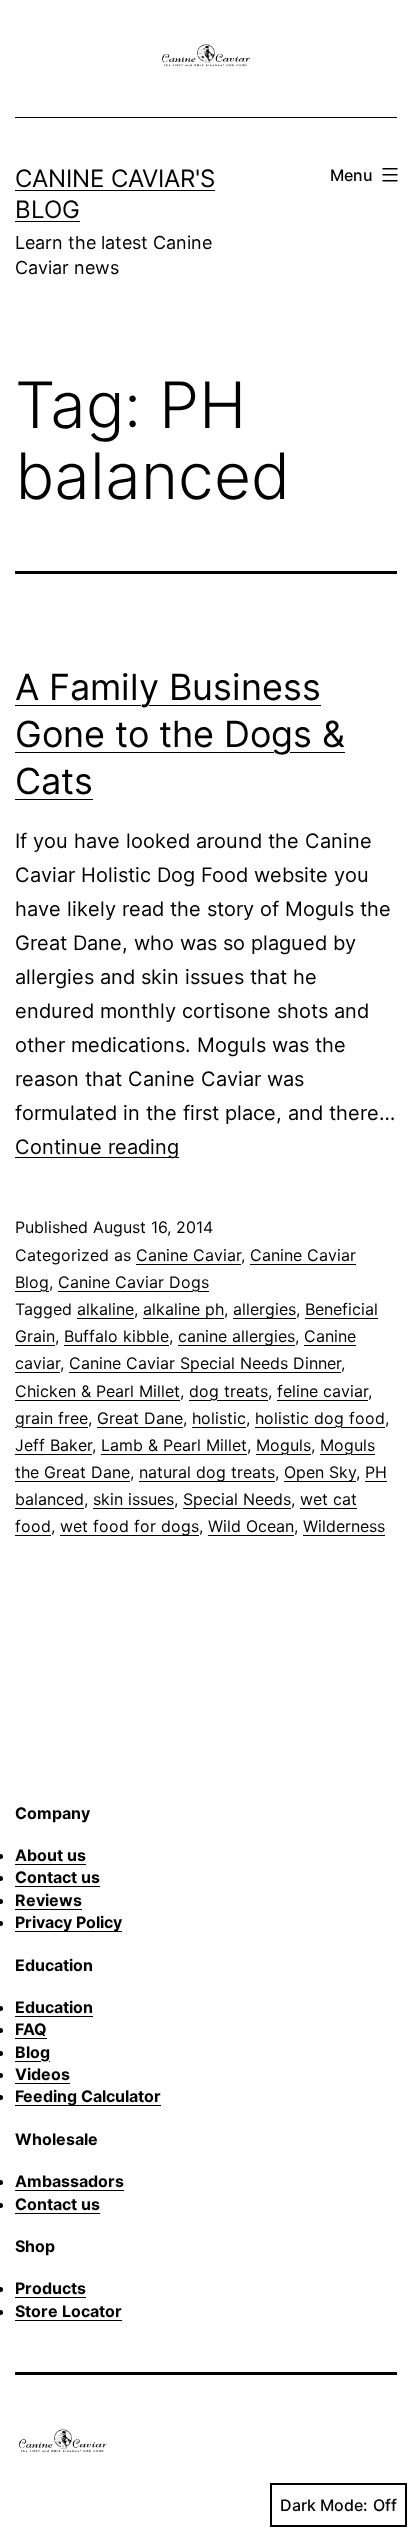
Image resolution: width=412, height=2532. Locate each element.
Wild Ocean (251, 1526)
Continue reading (97, 1147)
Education (54, 2007)
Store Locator (68, 2311)
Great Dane (140, 1418)
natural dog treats (207, 1472)
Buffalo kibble (116, 1336)
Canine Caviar (188, 1255)
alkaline (105, 1309)
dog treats (228, 1391)
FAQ (31, 2029)
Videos (42, 2074)
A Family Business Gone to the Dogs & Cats (180, 734)
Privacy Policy (68, 1922)
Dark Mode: (324, 2505)
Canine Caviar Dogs (133, 1282)
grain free (51, 1418)
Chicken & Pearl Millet (97, 1391)
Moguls (283, 1445)
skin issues (133, 1499)
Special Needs (237, 1499)
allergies (264, 1309)
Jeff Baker (53, 1445)
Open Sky (320, 1472)
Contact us (57, 1877)
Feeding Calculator (88, 2096)
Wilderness (344, 1526)
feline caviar (322, 1391)
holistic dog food (320, 1418)
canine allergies (236, 1336)
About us (50, 1855)
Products (50, 2288)
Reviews (48, 1900)
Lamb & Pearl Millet (174, 1445)
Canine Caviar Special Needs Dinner (205, 1363)
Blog (32, 2052)
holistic (219, 1418)
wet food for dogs (129, 1526)
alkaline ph (183, 1309)
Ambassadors (69, 2181)
